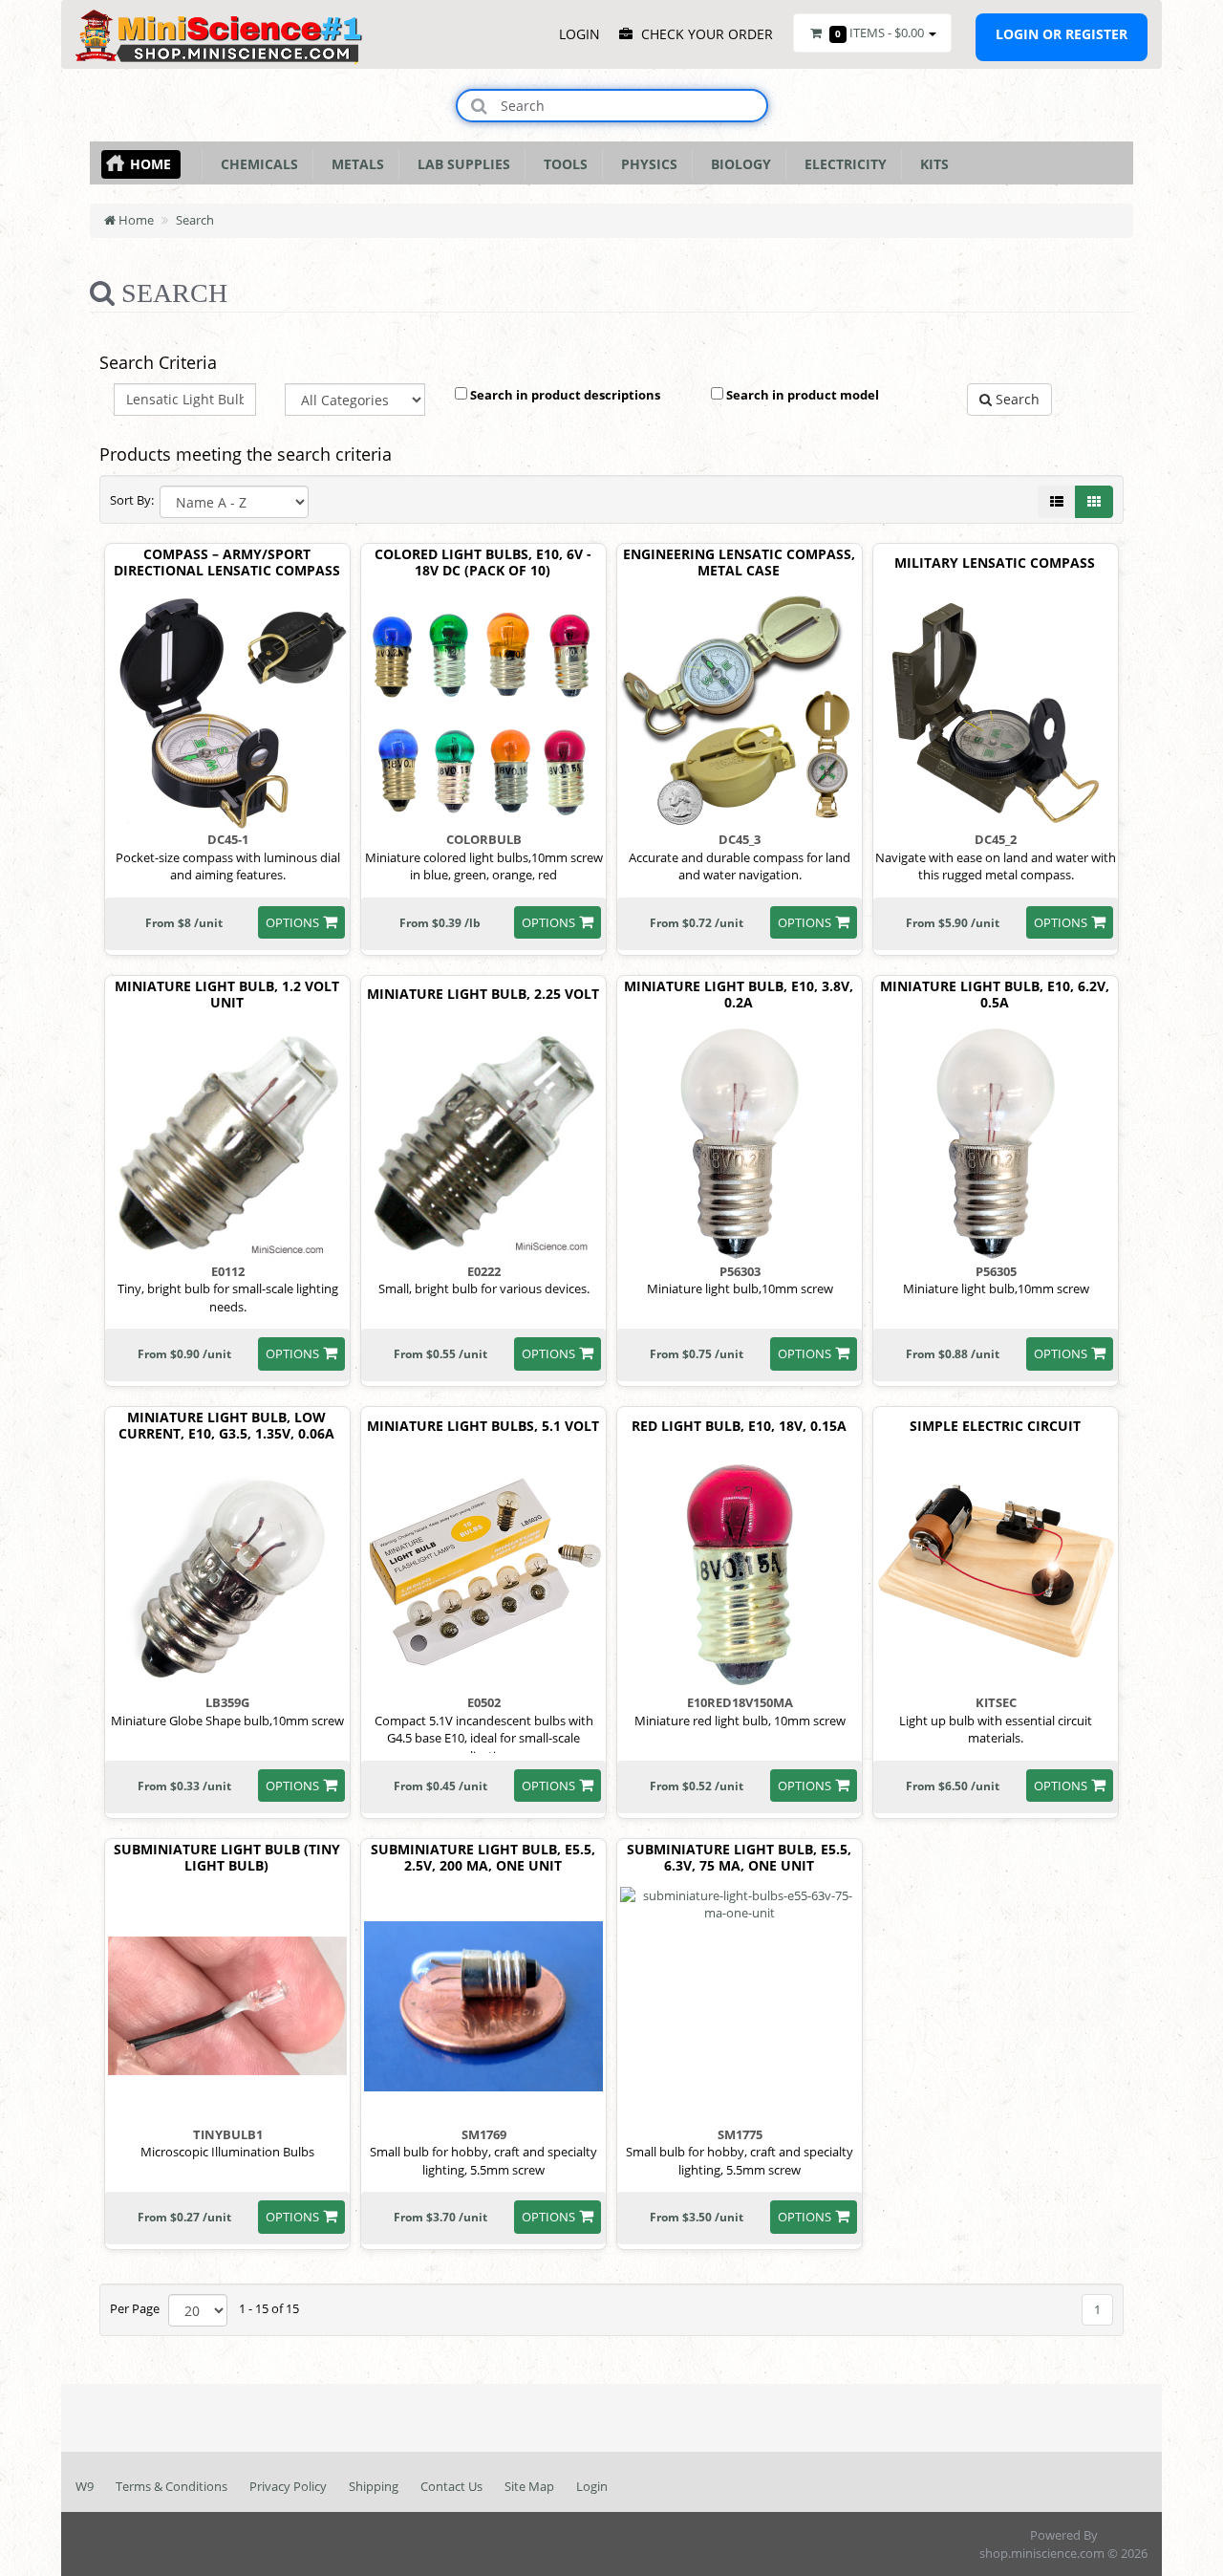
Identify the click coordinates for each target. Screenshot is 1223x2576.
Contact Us (451, 2486)
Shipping (374, 2486)
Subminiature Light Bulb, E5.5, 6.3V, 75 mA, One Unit (739, 1858)
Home (150, 164)
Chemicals (256, 164)
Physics (645, 164)
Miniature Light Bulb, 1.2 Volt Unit (227, 995)
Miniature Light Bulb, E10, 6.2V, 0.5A (995, 995)
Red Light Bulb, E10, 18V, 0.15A (739, 1427)
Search (195, 220)
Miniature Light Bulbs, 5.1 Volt (483, 1427)
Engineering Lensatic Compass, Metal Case (739, 563)
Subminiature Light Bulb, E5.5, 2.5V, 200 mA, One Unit (483, 1858)
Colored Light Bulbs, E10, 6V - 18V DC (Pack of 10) (483, 563)
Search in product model (801, 395)
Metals (354, 164)
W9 (85, 2486)
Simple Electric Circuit (995, 1427)
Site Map (529, 2486)
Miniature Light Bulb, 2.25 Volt (483, 995)
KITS (931, 164)
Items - (880, 32)
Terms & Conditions (172, 2486)
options (292, 922)
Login (592, 2486)
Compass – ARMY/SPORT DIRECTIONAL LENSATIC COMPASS (227, 563)
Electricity (842, 164)
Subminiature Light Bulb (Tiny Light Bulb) (227, 1858)
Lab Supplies (460, 164)
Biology (737, 164)
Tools (562, 164)
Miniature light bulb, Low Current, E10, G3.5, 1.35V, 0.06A (226, 1426)
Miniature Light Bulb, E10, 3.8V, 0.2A (739, 995)
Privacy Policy (288, 2486)
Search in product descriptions (564, 395)
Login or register (1062, 34)
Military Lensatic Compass (995, 563)
